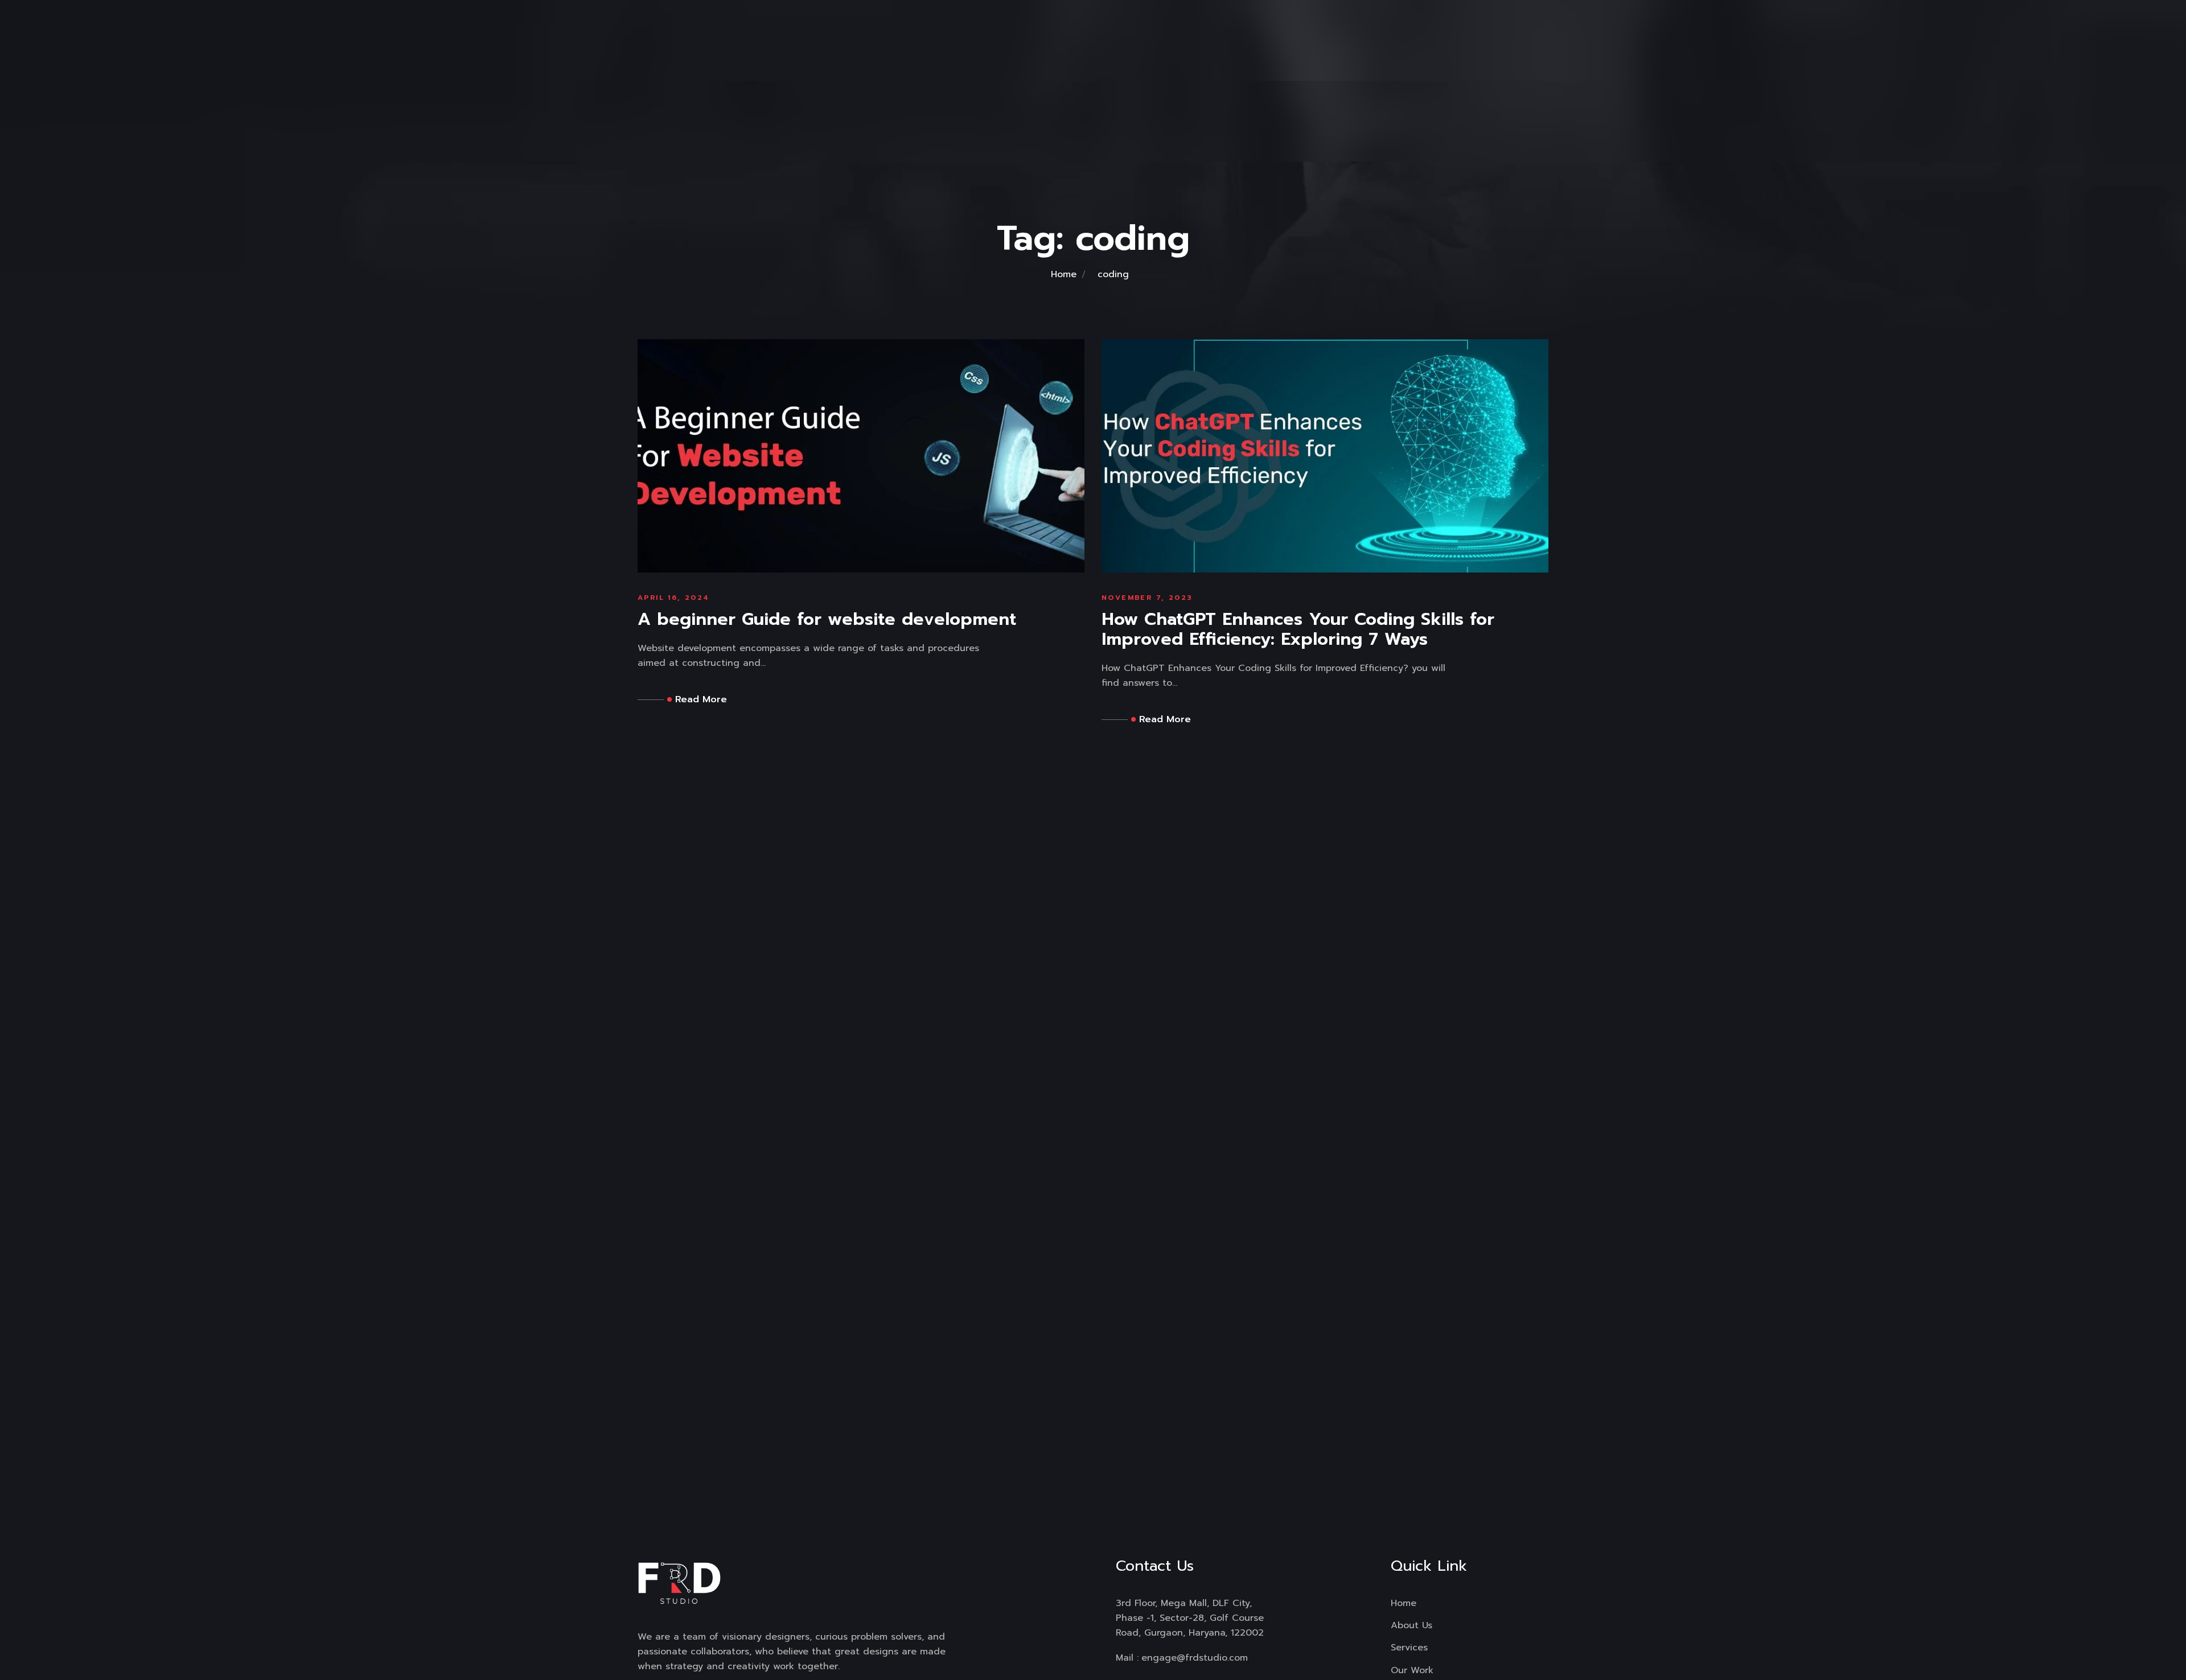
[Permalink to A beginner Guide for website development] (861, 455)
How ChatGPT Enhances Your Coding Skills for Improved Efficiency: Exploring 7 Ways (1298, 629)
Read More (701, 699)
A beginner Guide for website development (827, 619)
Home (1064, 274)
